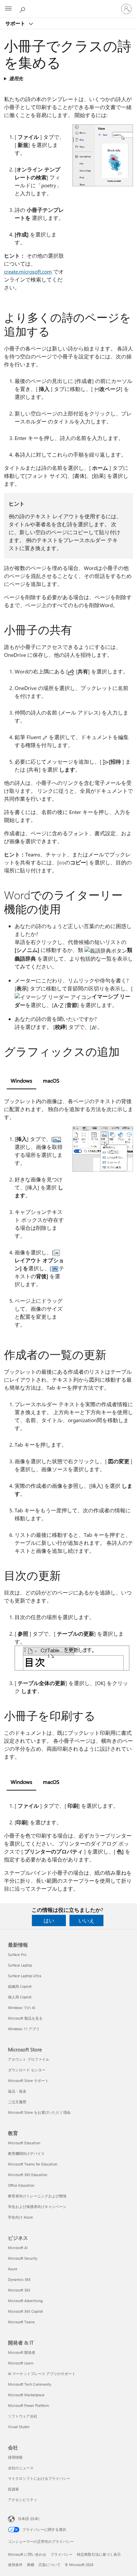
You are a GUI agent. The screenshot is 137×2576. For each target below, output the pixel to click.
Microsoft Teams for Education (33, 2164)
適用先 (16, 78)
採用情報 (15, 2457)
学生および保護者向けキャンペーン (37, 2206)
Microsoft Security (23, 2258)
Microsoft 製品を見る (25, 2018)
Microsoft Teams (21, 2322)
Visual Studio (19, 2427)
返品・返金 (17, 2091)
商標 (31, 2565)
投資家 (13, 2489)
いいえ (86, 1920)
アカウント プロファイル (29, 2059)
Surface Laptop (20, 1965)
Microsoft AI (18, 2248)
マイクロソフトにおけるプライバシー (39, 2478)
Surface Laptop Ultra (25, 1976)
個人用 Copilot (20, 1997)
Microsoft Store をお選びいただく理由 (39, 2112)
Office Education (21, 2185)
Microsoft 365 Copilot (25, 2311)
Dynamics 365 (19, 2279)
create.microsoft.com (28, 271)
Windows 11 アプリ (24, 2029)
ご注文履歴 (17, 2102)
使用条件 (15, 2565)
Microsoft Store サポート (28, 2080)
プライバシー (62, 2554)
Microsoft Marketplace (26, 2395)
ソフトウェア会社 (23, 2416)
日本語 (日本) (29, 2518)
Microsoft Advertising (25, 2301)
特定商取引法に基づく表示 (99, 2554)
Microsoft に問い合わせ (27, 2554)
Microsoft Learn (21, 2363)
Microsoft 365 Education (28, 2175)
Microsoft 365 (19, 2290)
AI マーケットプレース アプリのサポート (42, 2374)
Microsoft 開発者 (22, 2352)
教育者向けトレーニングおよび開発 (37, 2196)
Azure (13, 2269)
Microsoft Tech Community (30, 2384)
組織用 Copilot (20, 1986)
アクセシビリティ (23, 2500)
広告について (50, 2565)
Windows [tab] (21, 1080)
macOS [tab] (51, 1080)
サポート (16, 23)
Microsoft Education (24, 2143)
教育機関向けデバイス (26, 2153)
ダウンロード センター (27, 2070)
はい (49, 1920)
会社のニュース (21, 2468)
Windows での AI (22, 2008)
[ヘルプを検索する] (23, 9)
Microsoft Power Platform (28, 2405)
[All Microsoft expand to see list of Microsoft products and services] (8, 9)
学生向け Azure (20, 2217)
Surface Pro (17, 1954)
